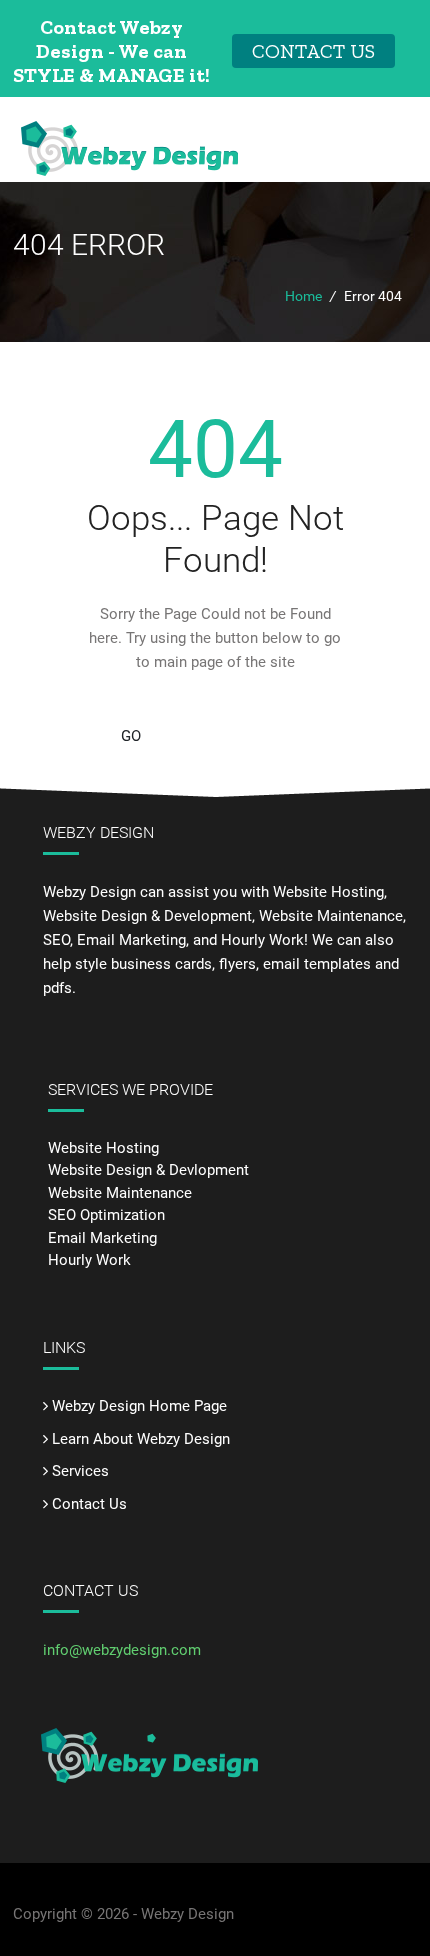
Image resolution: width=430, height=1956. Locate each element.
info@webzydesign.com (122, 1650)
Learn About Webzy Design (141, 1439)
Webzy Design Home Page (139, 1406)
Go (131, 736)
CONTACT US (313, 51)
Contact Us (89, 1504)
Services (80, 1471)
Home (303, 296)
